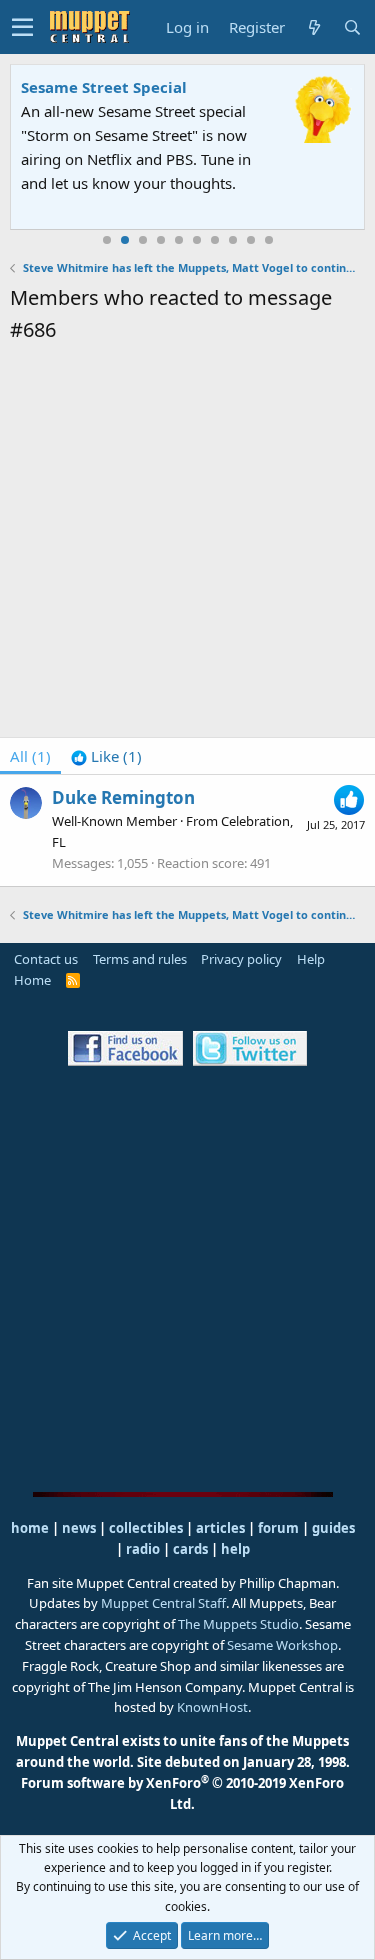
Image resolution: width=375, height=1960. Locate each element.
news (79, 1528)
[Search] (352, 27)
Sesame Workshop (282, 1645)
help (235, 1549)
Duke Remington (123, 797)
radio (143, 1549)
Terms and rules (140, 959)
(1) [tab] (30, 756)
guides (333, 1528)
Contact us (46, 959)
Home (32, 980)
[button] (22, 27)
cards (190, 1549)
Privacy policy (241, 959)
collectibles (146, 1528)
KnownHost (212, 1707)
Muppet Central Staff (163, 1603)
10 (269, 240)
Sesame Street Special (104, 87)
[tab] (106, 756)
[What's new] (314, 27)
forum (278, 1528)
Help (311, 959)
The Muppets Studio (238, 1624)
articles (222, 1528)
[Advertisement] (187, 543)
